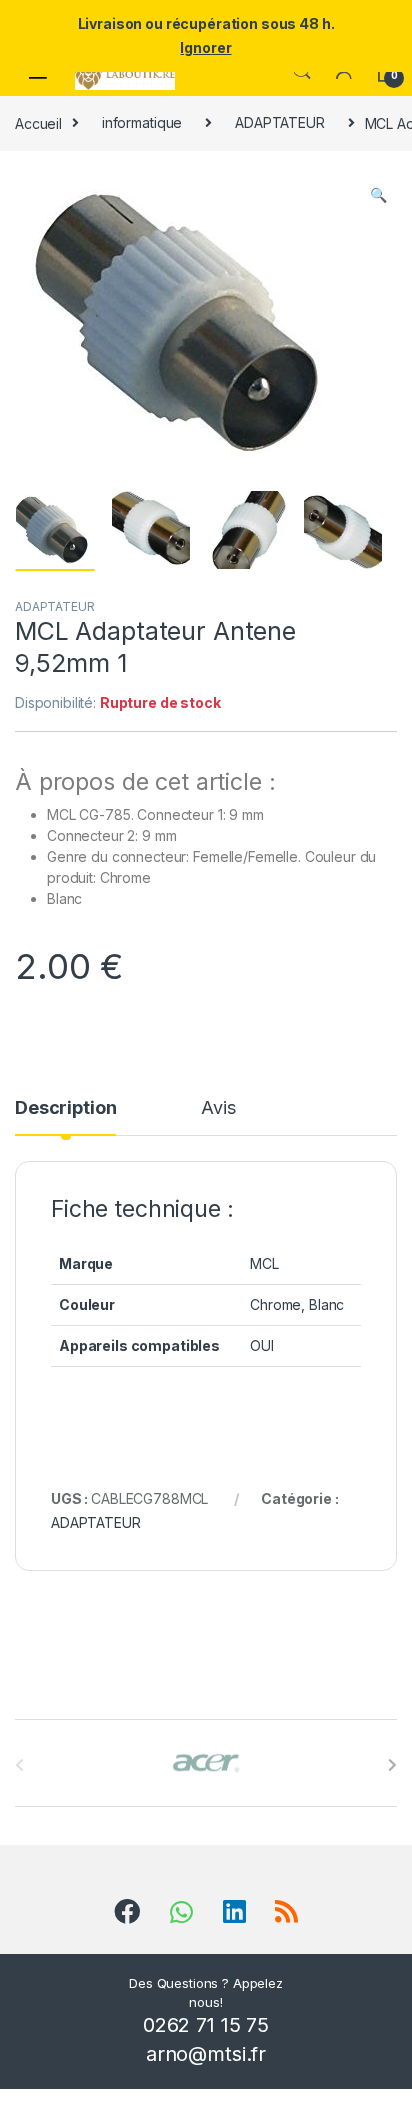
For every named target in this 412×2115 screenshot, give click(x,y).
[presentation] (392, 1765)
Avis (218, 1108)
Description (65, 1108)
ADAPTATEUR (280, 122)
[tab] (65, 1117)
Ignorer (205, 47)
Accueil (38, 122)
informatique (142, 122)
